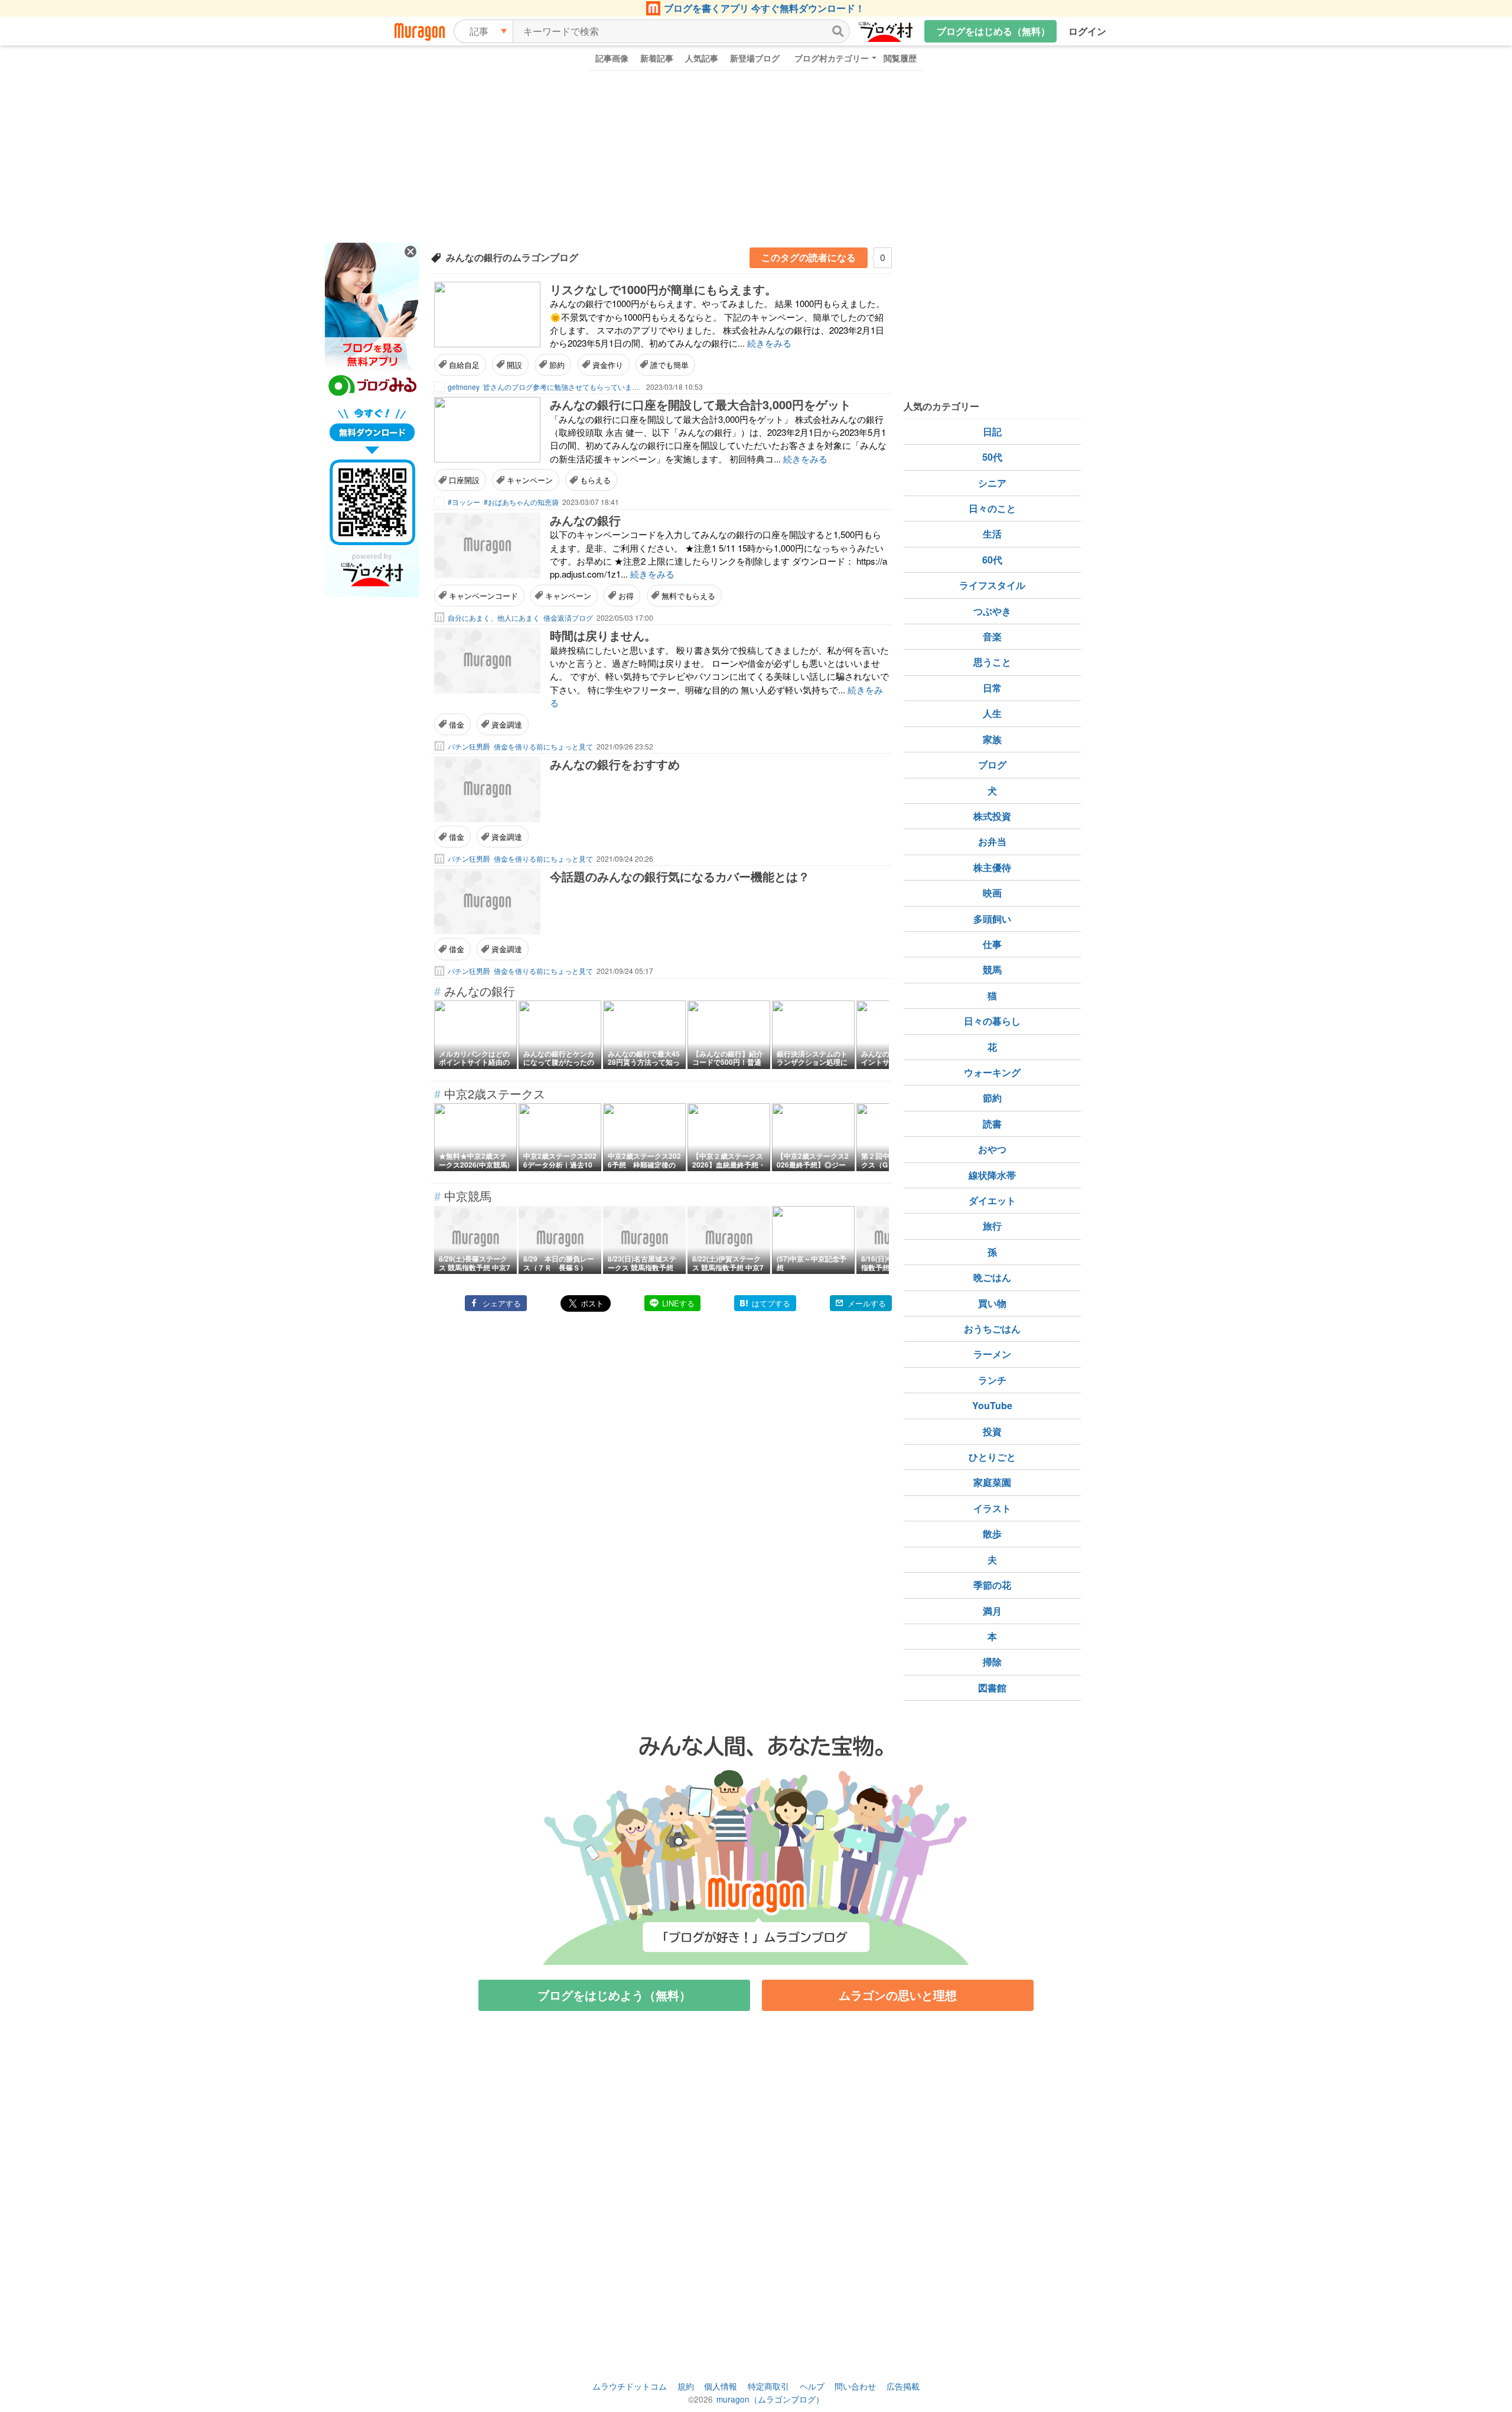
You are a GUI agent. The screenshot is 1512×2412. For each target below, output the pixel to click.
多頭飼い (992, 919)
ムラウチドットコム (630, 2386)
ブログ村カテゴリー (832, 58)
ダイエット (992, 1200)
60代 (992, 560)
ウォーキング (992, 1072)
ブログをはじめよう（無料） (614, 1995)
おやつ (992, 1149)
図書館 (992, 1688)
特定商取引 (768, 2386)
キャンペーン (530, 480)
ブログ (992, 765)
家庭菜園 (992, 1482)
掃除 (992, 1662)
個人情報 (721, 2386)
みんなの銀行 (585, 520)
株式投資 (992, 816)
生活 (992, 534)
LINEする (678, 1303)
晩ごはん (992, 1277)
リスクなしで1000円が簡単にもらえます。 (663, 289)
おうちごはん (992, 1329)
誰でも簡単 (669, 365)
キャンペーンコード (483, 596)
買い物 (992, 1303)
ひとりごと (992, 1457)
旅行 (992, 1226)
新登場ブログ (755, 58)
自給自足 (464, 365)
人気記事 (702, 58)
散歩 (992, 1533)
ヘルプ (812, 2386)
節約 (557, 365)
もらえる (595, 480)
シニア (992, 483)
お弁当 (992, 841)
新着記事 (657, 58)
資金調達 (507, 724)
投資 (992, 1431)
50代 (992, 457)
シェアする (502, 1303)
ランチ (992, 1380)
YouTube (992, 1405)
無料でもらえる (688, 596)
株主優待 (992, 867)
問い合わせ (855, 2386)
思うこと (992, 662)
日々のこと (992, 508)
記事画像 (612, 58)
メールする (867, 1303)
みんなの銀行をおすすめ (615, 764)
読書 (992, 1124)
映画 (992, 893)
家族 (992, 739)
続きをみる (769, 343)
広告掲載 (903, 2386)
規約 (686, 2386)
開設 (514, 365)
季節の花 (992, 1585)
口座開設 (464, 480)
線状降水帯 (992, 1175)
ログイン (1087, 31)
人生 (992, 713)
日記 (992, 431)
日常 (992, 688)
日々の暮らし (992, 1021)
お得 (626, 596)
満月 (992, 1611)
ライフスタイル (992, 585)
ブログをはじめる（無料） (993, 31)
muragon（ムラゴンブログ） (770, 2399)
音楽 (992, 636)
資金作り (608, 365)
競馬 (992, 969)
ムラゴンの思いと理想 (898, 1995)
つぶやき (992, 611)
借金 (457, 724)
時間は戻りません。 (603, 635)
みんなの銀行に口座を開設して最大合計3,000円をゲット (700, 404)
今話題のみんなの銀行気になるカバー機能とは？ (680, 876)
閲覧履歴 (900, 58)
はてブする (771, 1303)
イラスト (992, 1508)
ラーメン (992, 1354)
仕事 (992, 944)
